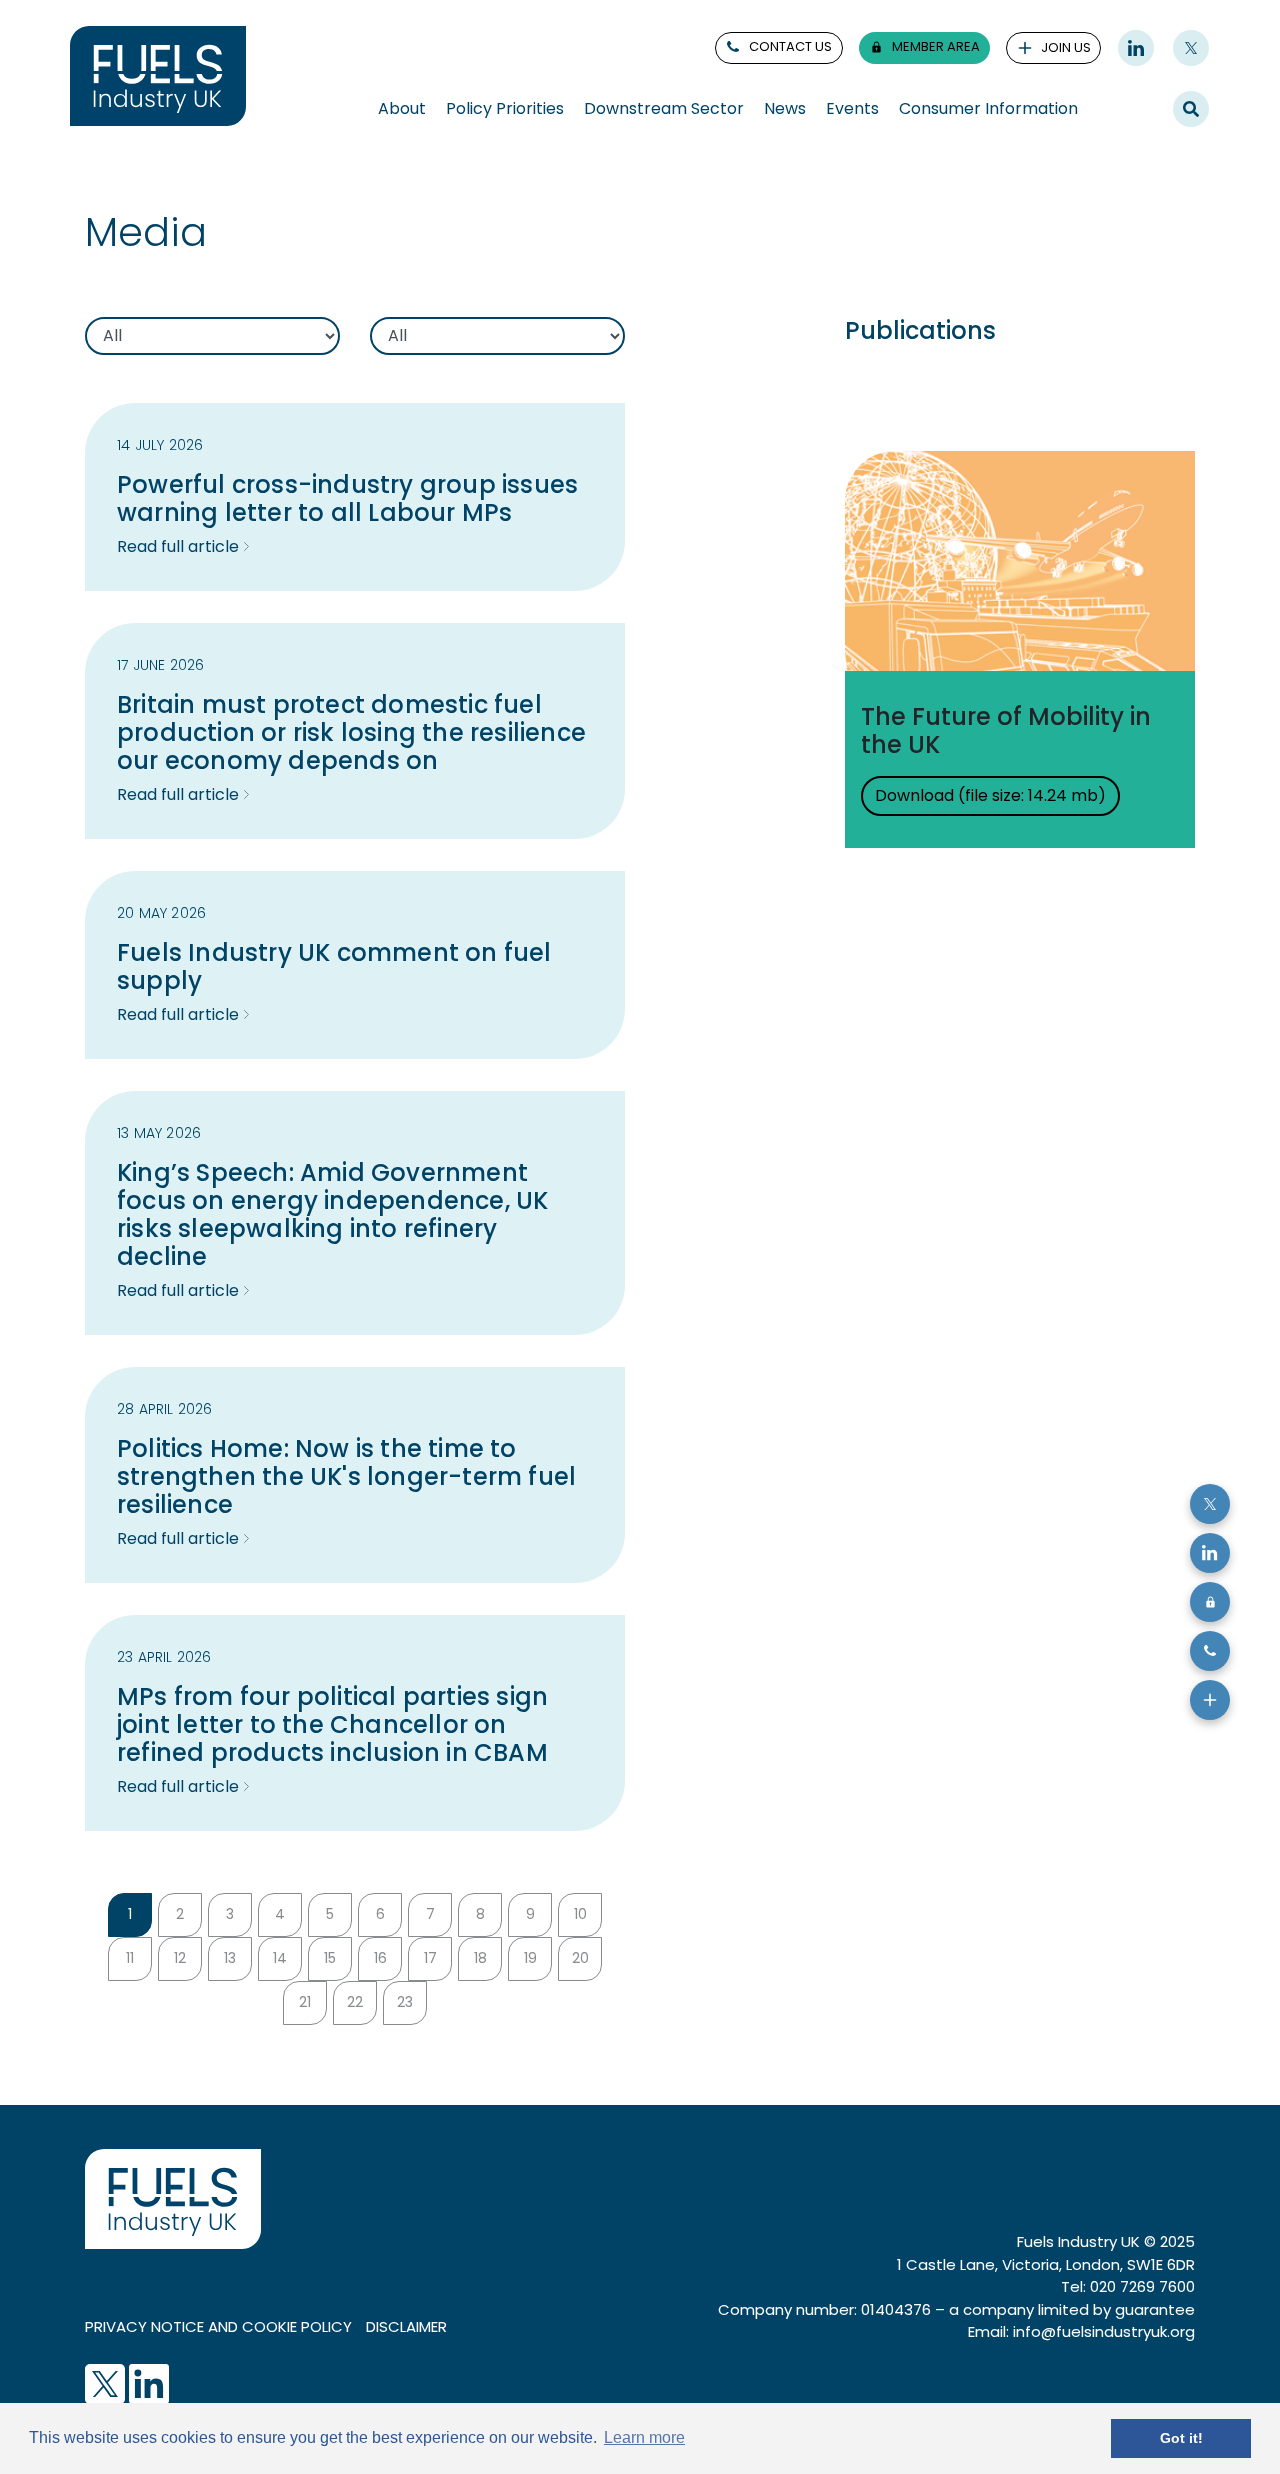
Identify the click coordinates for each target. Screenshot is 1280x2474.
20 (580, 1958)
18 (480, 1958)
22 (355, 2002)
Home (90, 175)
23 (405, 2002)
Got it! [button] (1181, 2438)
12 (180, 1958)
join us (1066, 47)
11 (130, 1958)
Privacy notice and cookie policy (218, 2326)
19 (530, 1958)
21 (305, 2002)
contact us (790, 46)
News (153, 175)
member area (936, 46)
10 (580, 1914)
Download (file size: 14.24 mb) (990, 795)
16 (380, 1958)
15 (330, 1958)
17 (430, 1958)
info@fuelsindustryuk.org (1104, 2331)
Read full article (178, 546)
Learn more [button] (644, 2437)
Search (1191, 108)
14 (280, 1958)
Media (216, 175)
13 (230, 1958)
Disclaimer (406, 2326)
